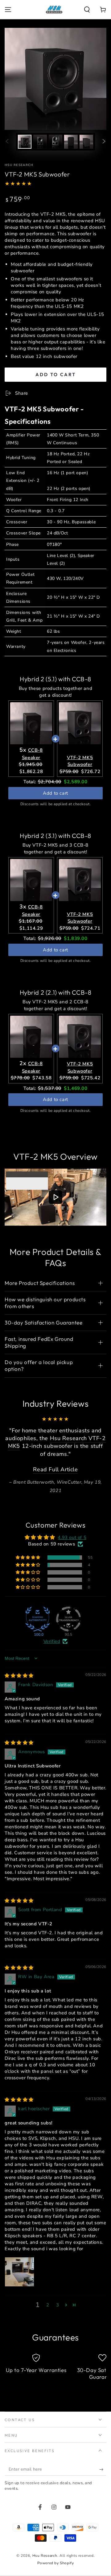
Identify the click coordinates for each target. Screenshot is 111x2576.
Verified (52, 1672)
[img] (19, 1706)
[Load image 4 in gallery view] (71, 142)
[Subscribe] (103, 2500)
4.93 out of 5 (72, 1568)
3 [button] (58, 2336)
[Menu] (8, 10)
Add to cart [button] (55, 793)
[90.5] (68, 1649)
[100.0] (38, 1649)
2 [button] (48, 2336)
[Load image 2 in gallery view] (40, 142)
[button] (87, 10)
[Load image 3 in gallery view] (55, 142)
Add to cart (56, 374)
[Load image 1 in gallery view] (25, 142)
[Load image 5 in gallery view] (86, 142)
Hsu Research (19, 165)
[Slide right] (104, 142)
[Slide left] (7, 142)
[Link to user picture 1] (19, 2302)
